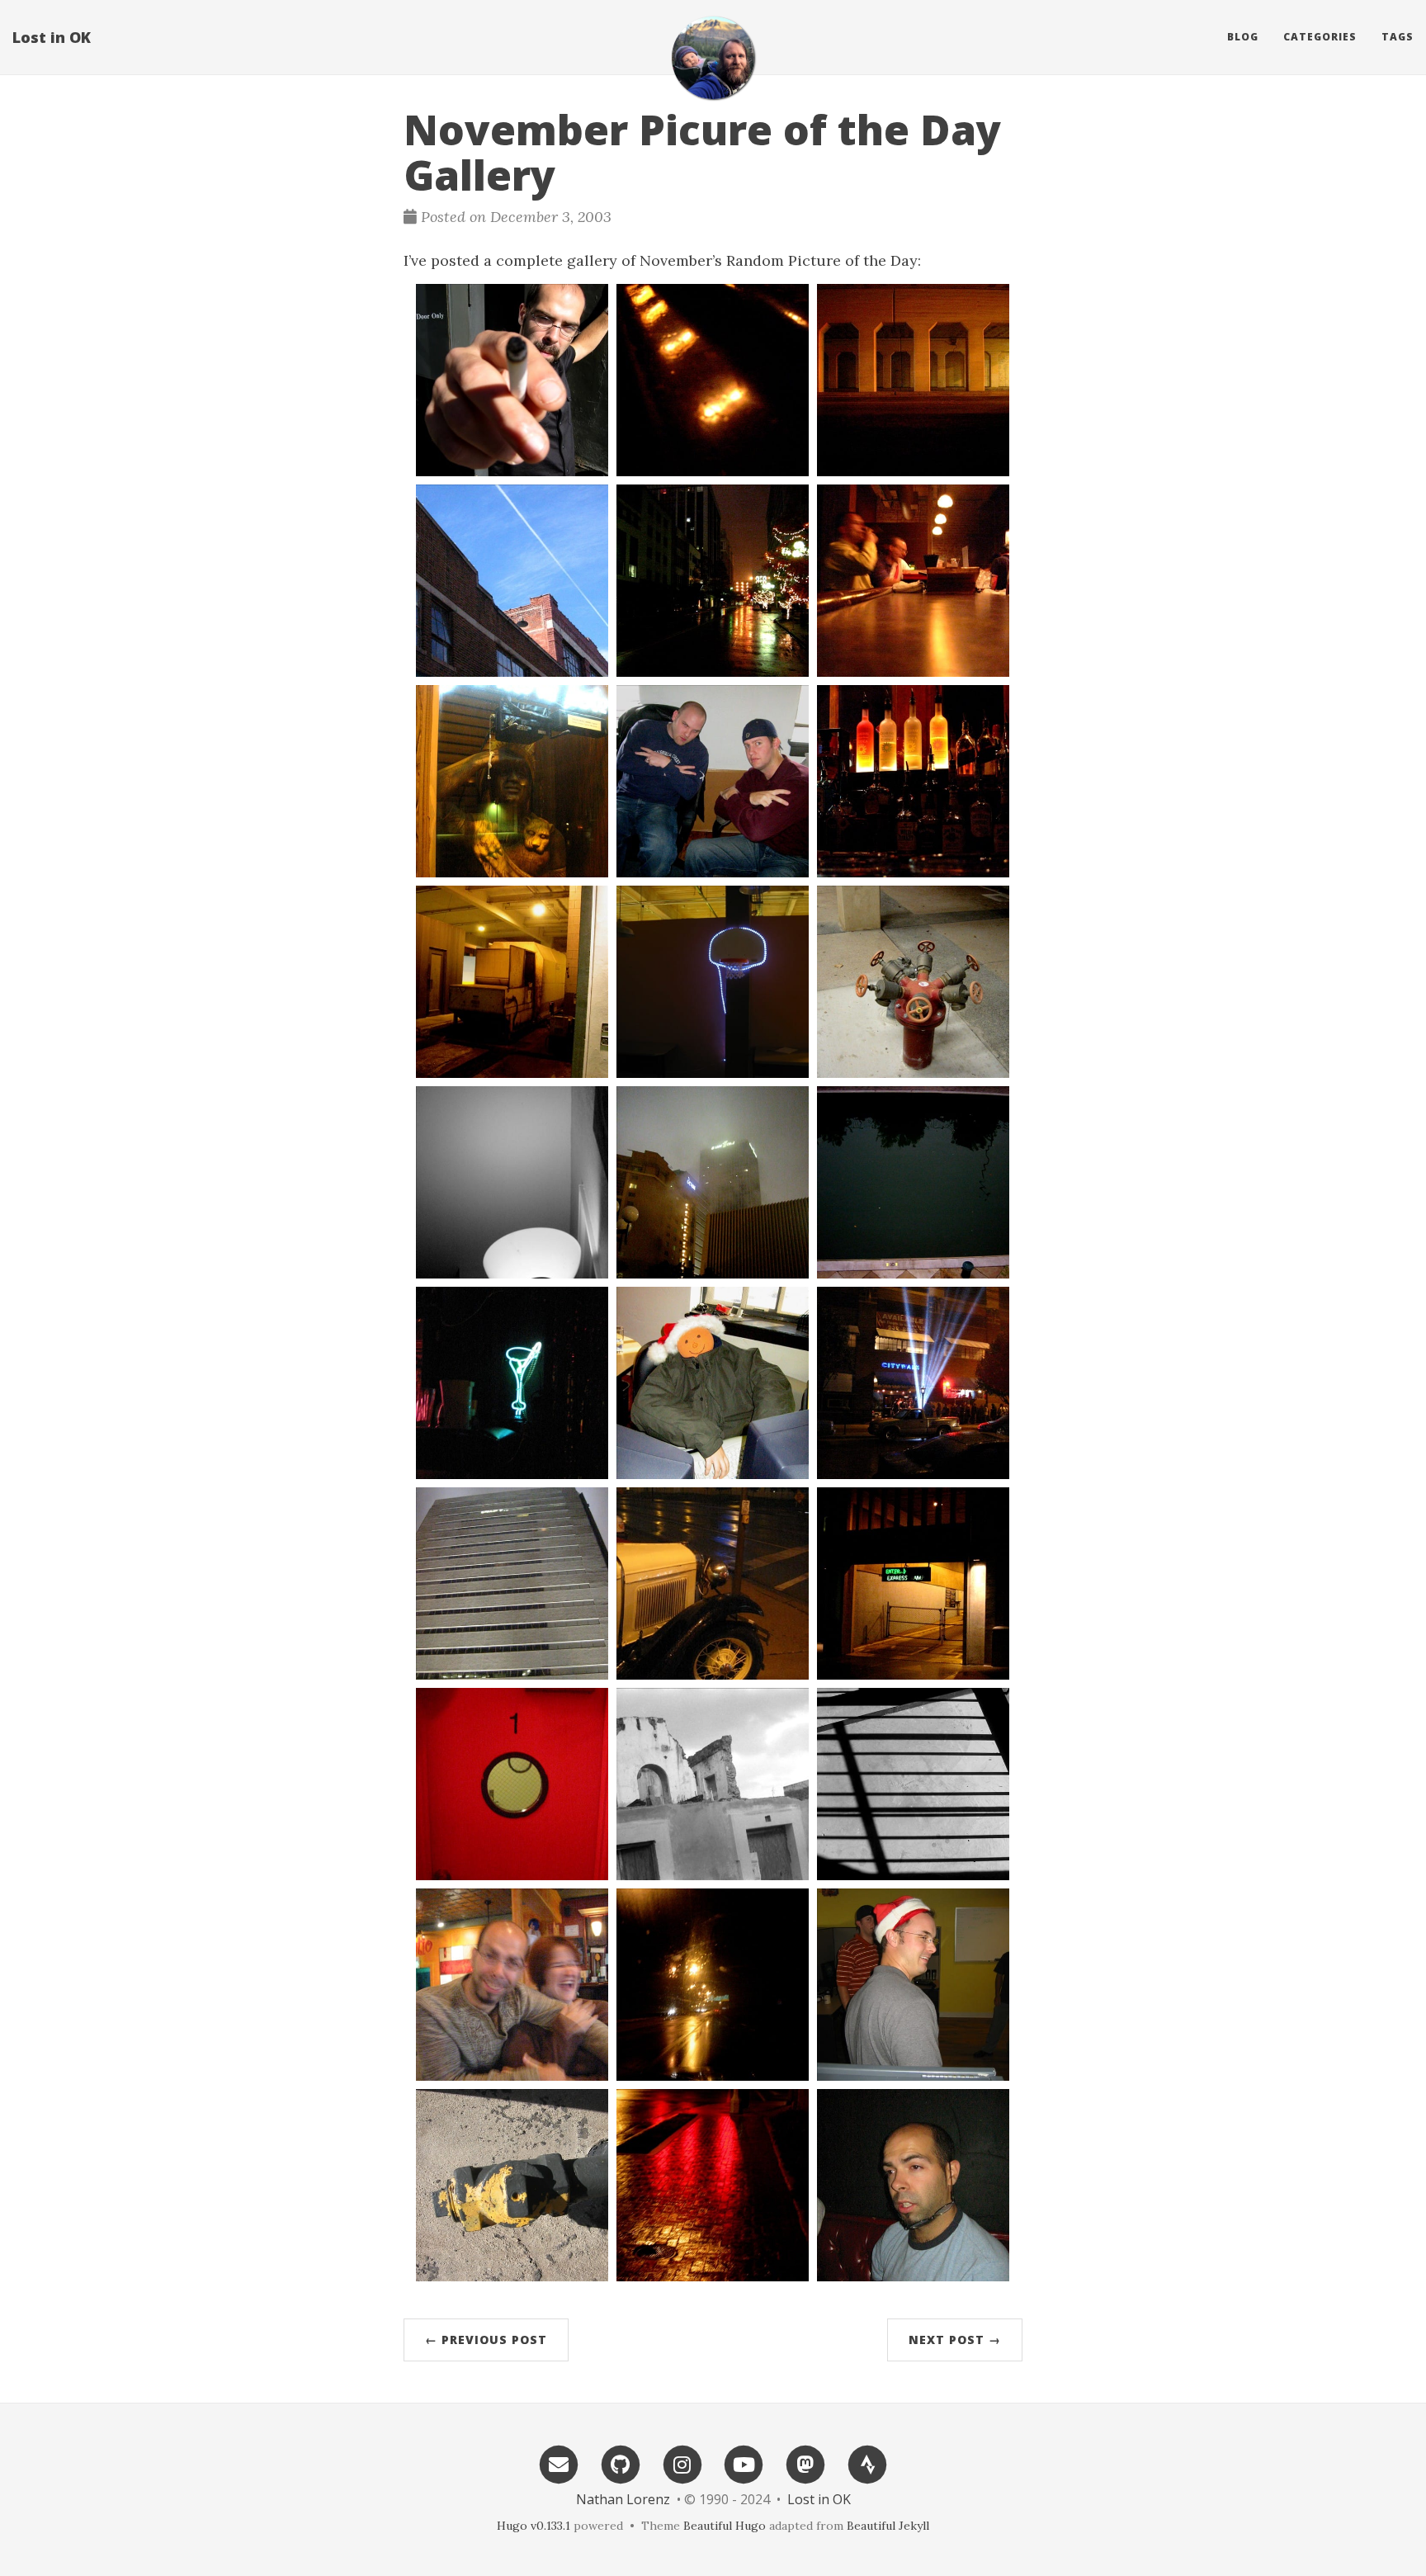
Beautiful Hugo (725, 2526)
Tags (1398, 37)
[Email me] (559, 2463)
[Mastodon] (805, 2463)
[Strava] (867, 2463)
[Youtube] (744, 2463)
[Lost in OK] (713, 58)
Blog (1243, 37)
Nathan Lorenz (623, 2499)
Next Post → (955, 2340)
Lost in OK (52, 37)
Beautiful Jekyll (888, 2526)
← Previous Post (486, 2340)
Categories (1320, 37)
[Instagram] (682, 2463)
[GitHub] (621, 2463)
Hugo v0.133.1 (534, 2526)
